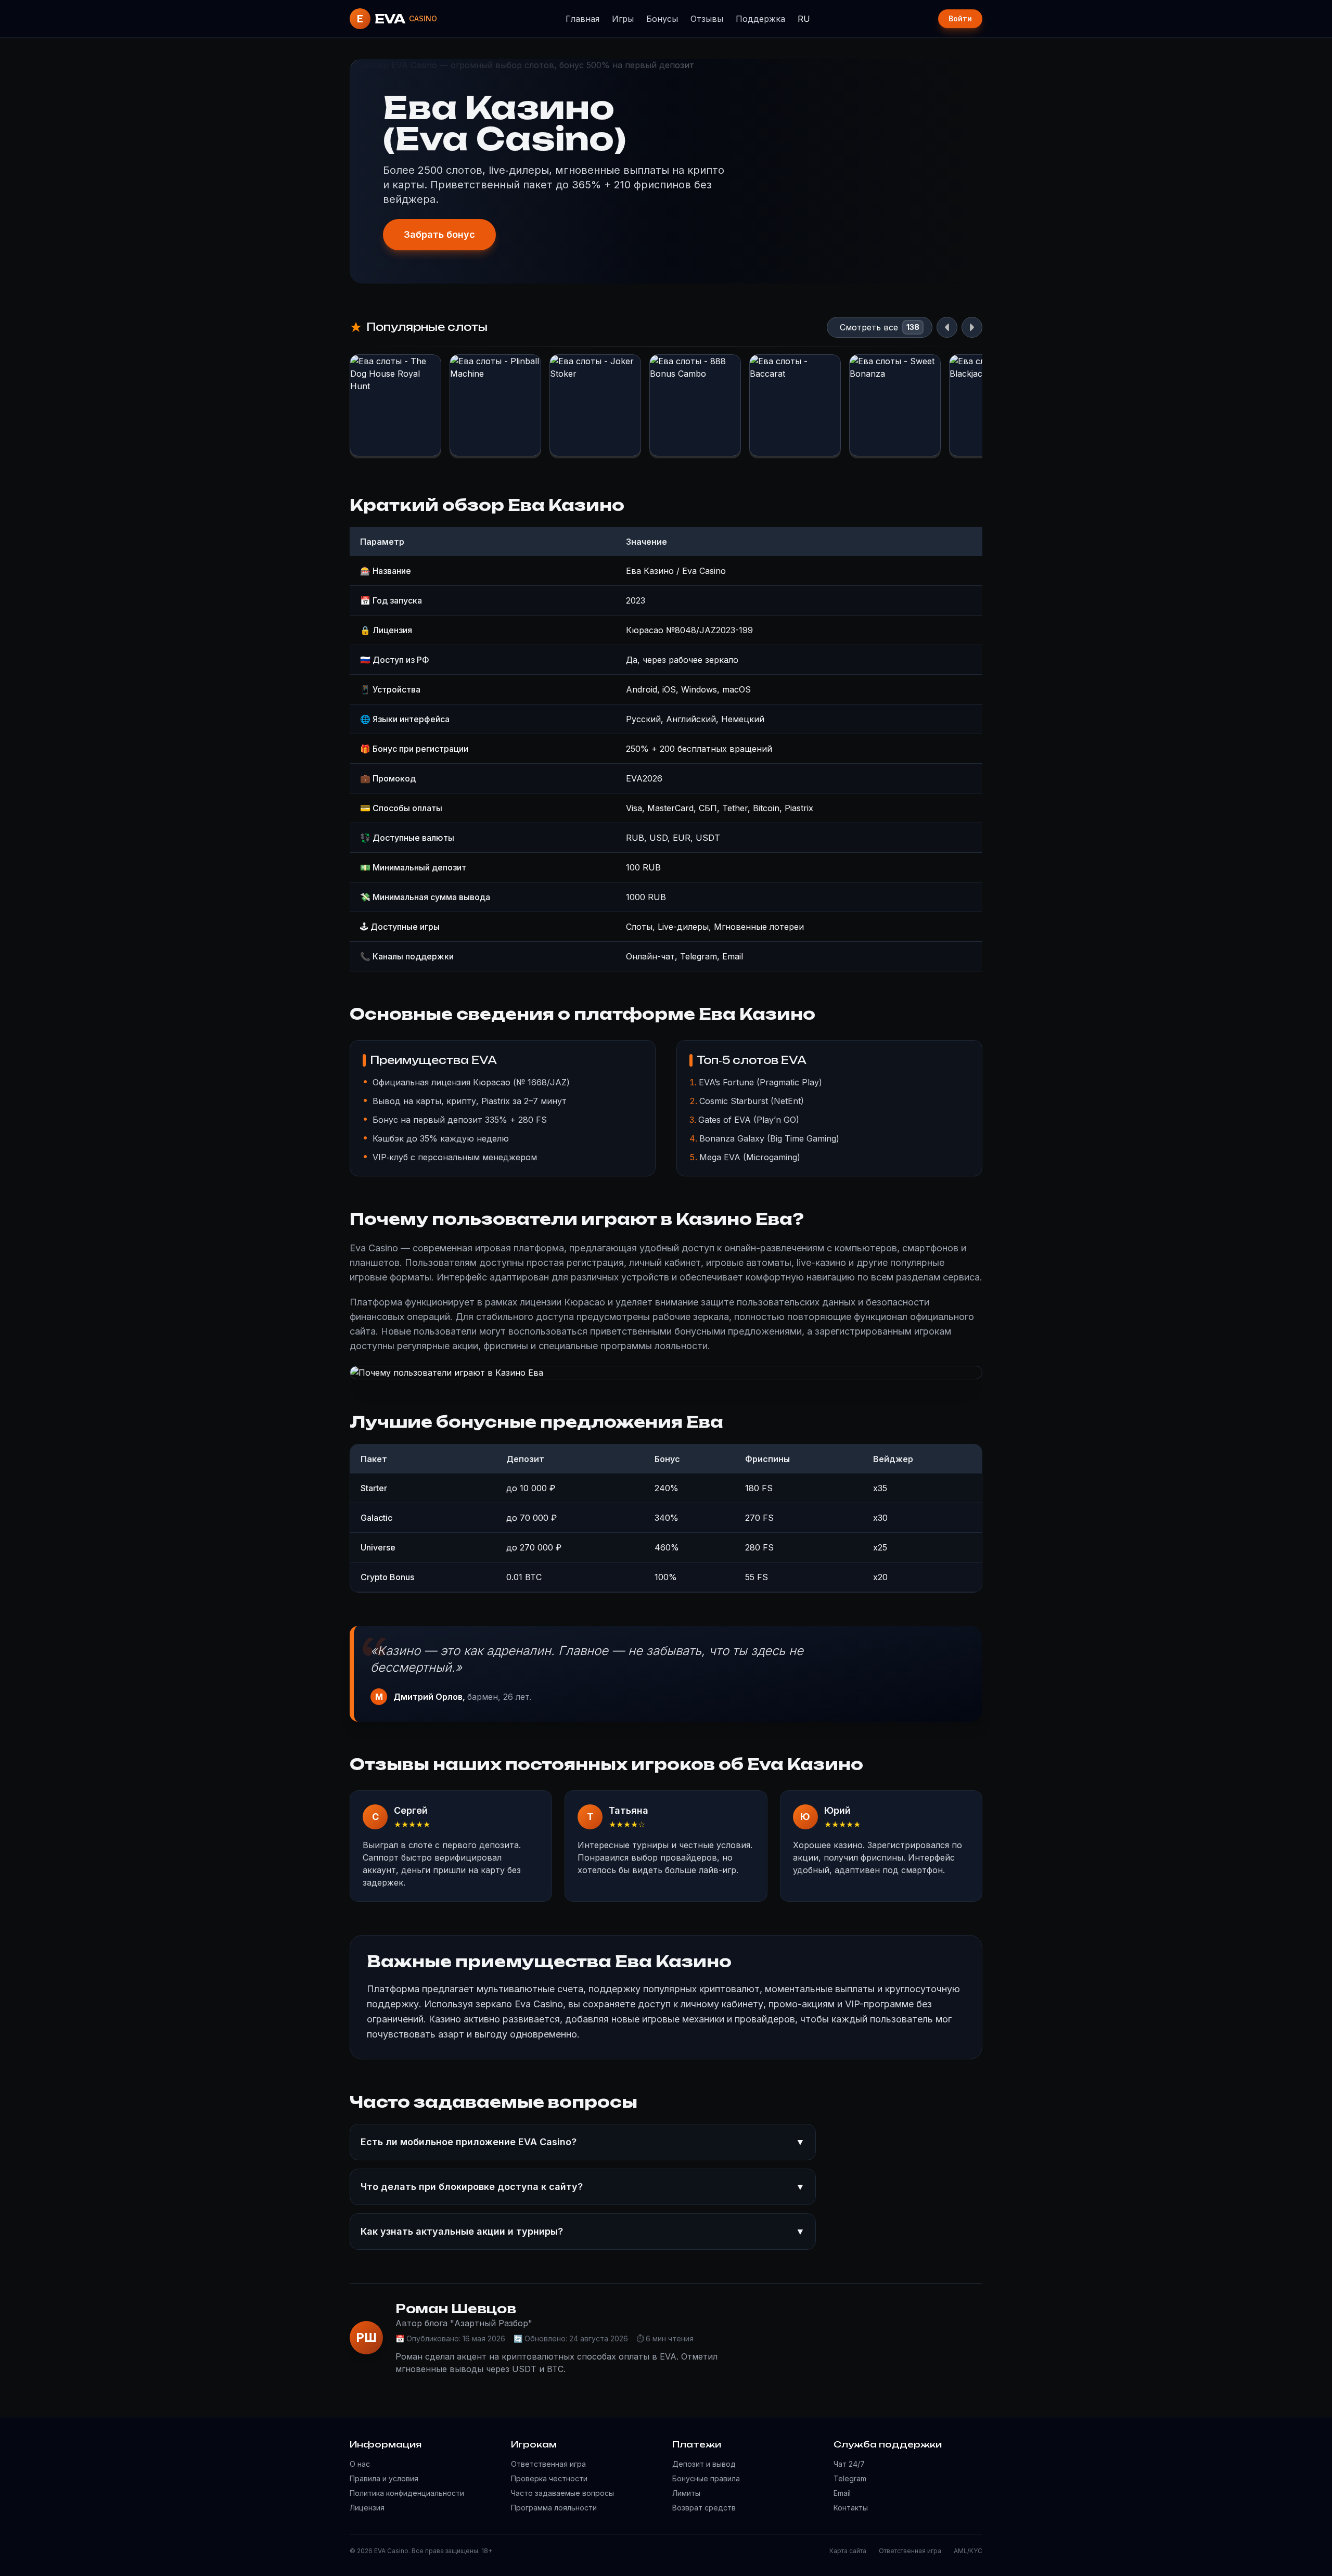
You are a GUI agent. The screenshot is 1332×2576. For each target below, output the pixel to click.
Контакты (851, 2508)
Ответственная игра (548, 2464)
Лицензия (367, 2508)
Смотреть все (869, 327)
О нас (360, 2464)
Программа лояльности (554, 2508)
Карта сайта (848, 2551)
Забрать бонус (439, 234)
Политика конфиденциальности (407, 2493)
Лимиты (686, 2493)
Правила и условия (384, 2478)
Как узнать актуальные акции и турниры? (583, 2231)
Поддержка (760, 19)
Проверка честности (549, 2478)
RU (804, 19)
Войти (960, 18)
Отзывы (707, 19)
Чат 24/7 (849, 2464)
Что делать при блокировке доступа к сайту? (583, 2187)
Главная (582, 19)
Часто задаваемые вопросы (562, 2493)
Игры (623, 19)
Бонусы (662, 19)
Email (842, 2493)
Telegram (850, 2478)
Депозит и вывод (704, 2464)
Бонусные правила (706, 2478)
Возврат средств (704, 2508)
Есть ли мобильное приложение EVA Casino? (583, 2142)
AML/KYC (968, 2551)
